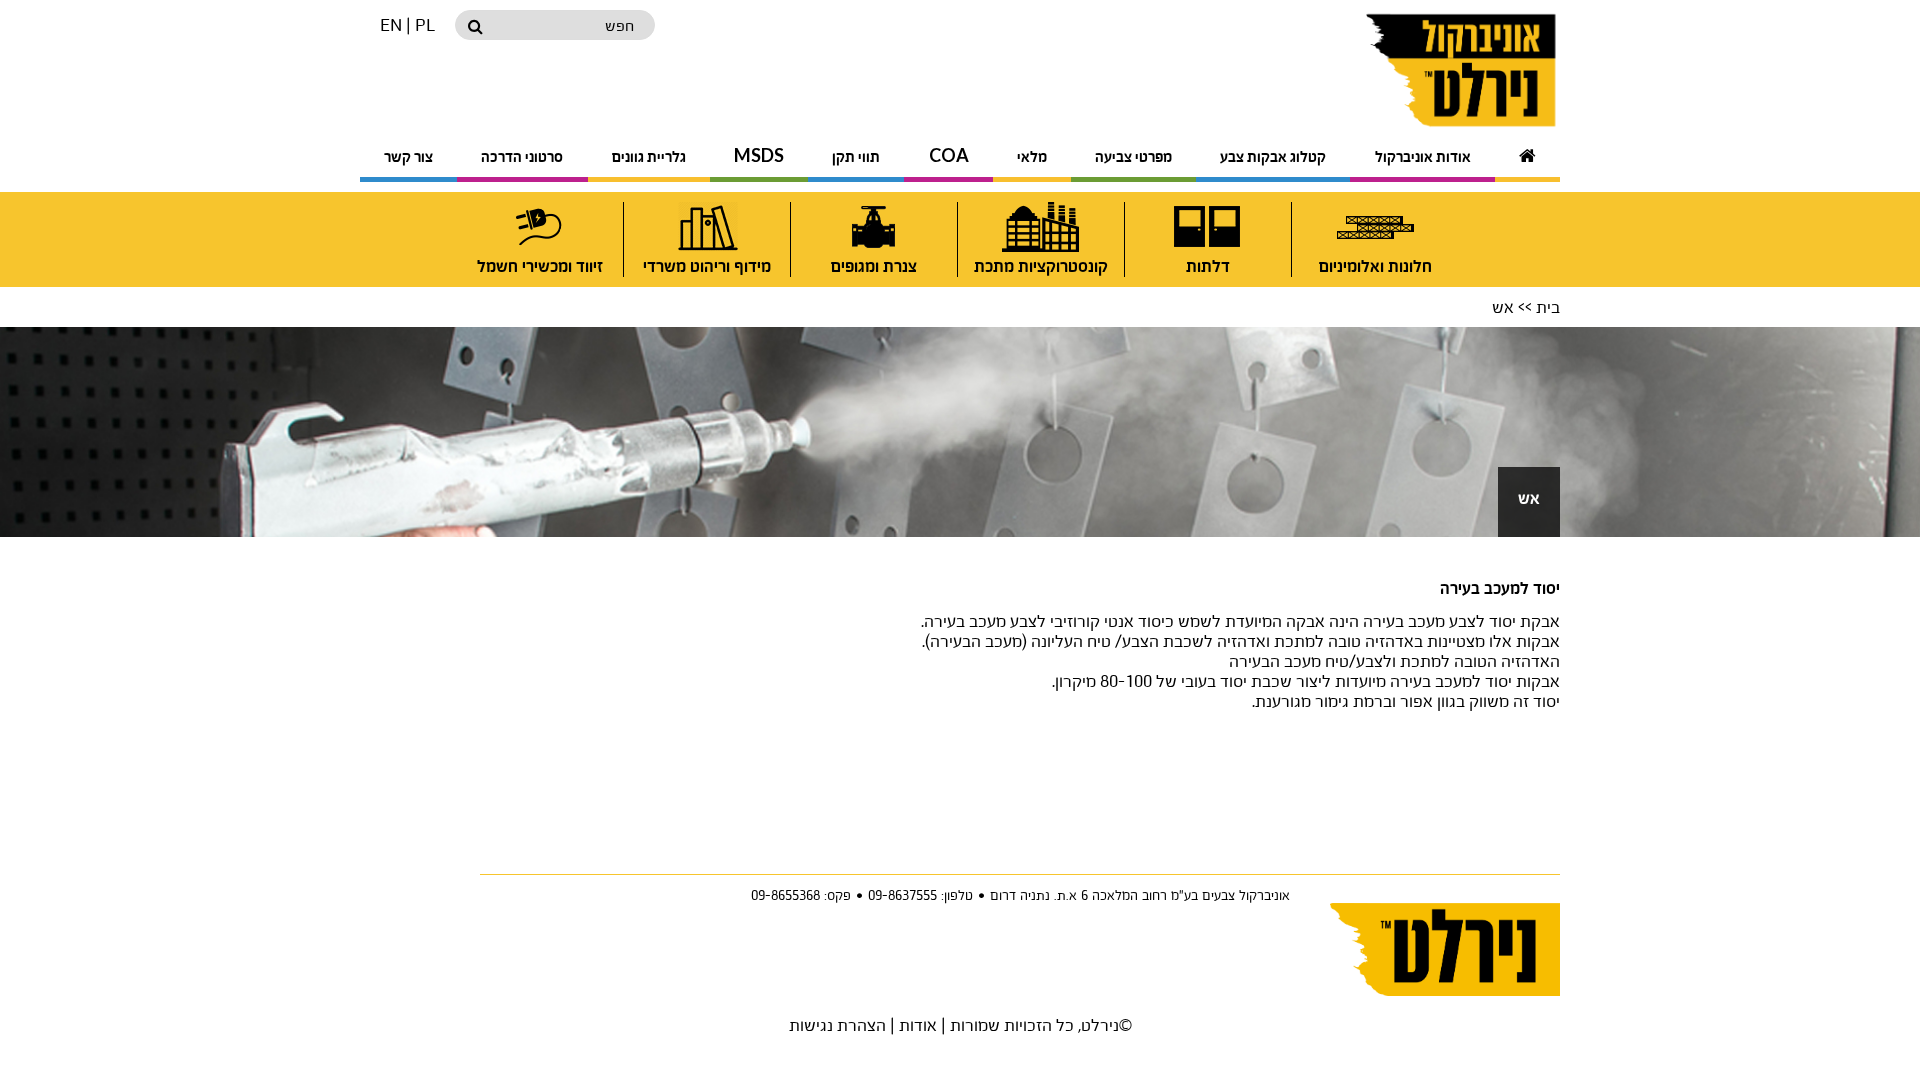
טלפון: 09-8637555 (920, 895)
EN (391, 24)
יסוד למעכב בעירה (1500, 589)
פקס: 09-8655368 (801, 895)
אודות (918, 1024)
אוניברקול (1412, 70)
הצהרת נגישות (837, 1024)
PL (425, 24)
